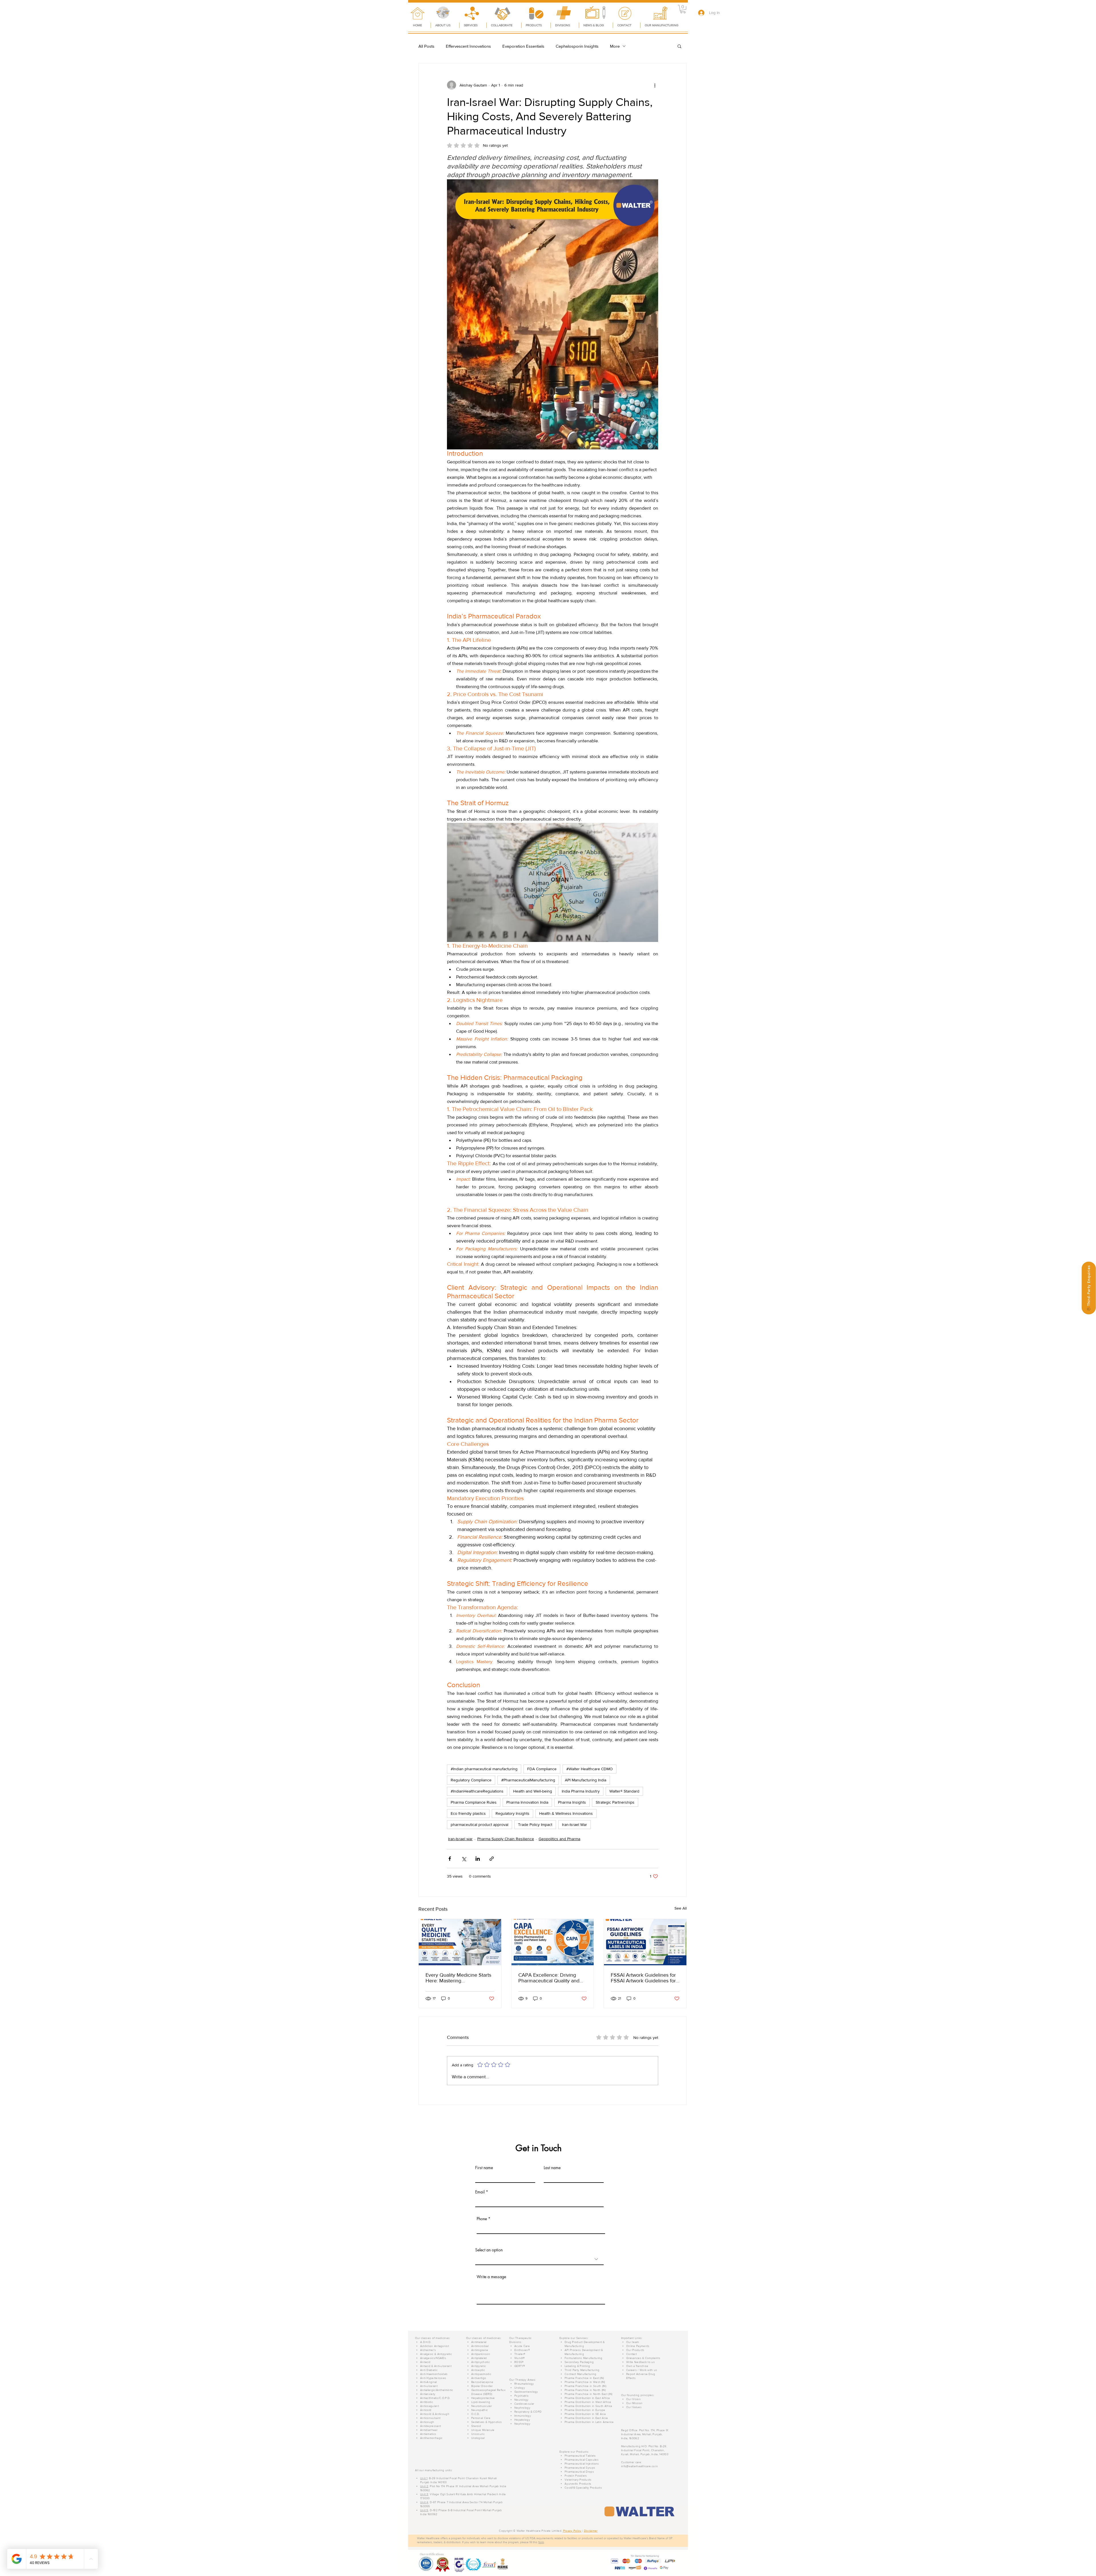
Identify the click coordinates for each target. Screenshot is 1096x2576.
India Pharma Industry (581, 1791)
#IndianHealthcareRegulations (477, 1791)
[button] (683, 9)
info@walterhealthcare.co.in (639, 2466)
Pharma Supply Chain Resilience (506, 1839)
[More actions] (655, 85)
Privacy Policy (572, 2531)
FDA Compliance (542, 1769)
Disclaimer (591, 2531)
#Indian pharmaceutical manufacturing (484, 1769)
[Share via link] (492, 1859)
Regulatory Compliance (471, 1780)
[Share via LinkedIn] (478, 1859)
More (615, 46)
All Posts (426, 46)
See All (681, 1908)
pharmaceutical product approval (479, 1825)
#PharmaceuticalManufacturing (528, 1780)
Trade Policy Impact (535, 1825)
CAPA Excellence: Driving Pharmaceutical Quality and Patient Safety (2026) (549, 1978)
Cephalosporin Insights (577, 46)
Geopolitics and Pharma (559, 1839)
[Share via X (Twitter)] (464, 1859)
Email (480, 2192)
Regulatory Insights (512, 1813)
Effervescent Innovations (468, 46)
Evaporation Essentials (523, 46)
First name (484, 2168)
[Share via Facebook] (450, 1859)
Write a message (491, 2277)
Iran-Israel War (575, 1825)
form (541, 2542)
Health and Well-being (533, 1791)
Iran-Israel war (460, 1839)
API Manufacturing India (586, 1780)
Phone (482, 2219)
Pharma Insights (572, 1802)
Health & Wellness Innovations (566, 1813)
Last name (552, 2168)
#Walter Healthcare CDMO (590, 1769)
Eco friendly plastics (468, 1813)
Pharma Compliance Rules (474, 1802)
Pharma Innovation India (527, 1802)
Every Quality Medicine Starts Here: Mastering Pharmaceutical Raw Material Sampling (458, 1978)
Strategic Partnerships (615, 1802)
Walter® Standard (624, 1791)
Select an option (489, 2250)
